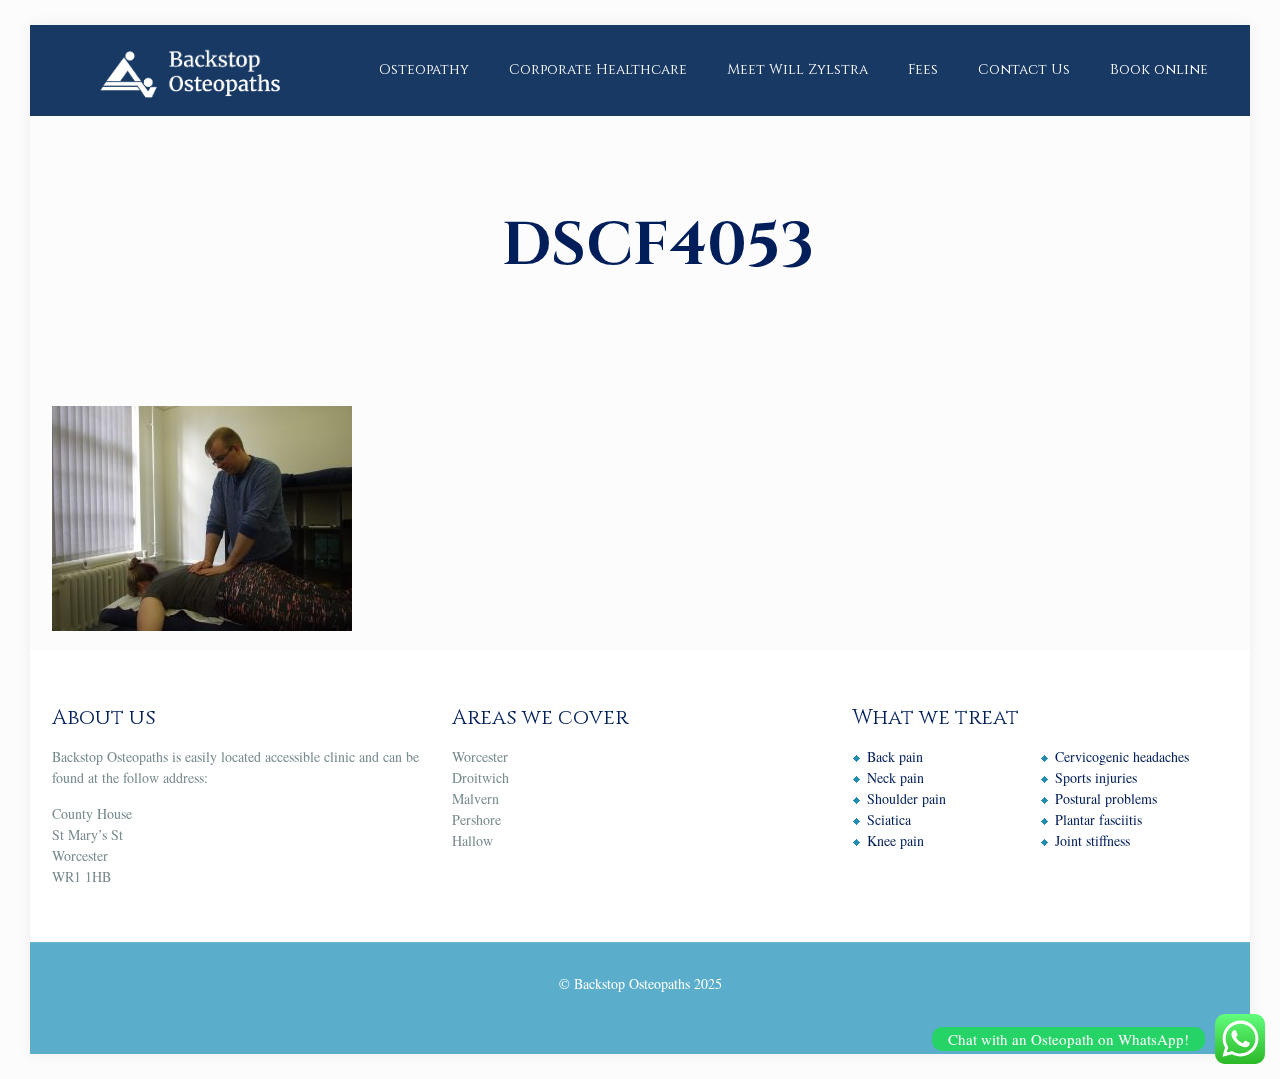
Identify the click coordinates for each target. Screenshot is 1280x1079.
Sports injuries (1096, 777)
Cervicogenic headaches (1122, 756)
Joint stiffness (1092, 840)
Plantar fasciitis (1098, 819)
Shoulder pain (906, 798)
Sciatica (889, 819)
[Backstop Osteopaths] (189, 70)
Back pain (895, 756)
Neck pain (895, 777)
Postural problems (1106, 798)
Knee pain (895, 840)
